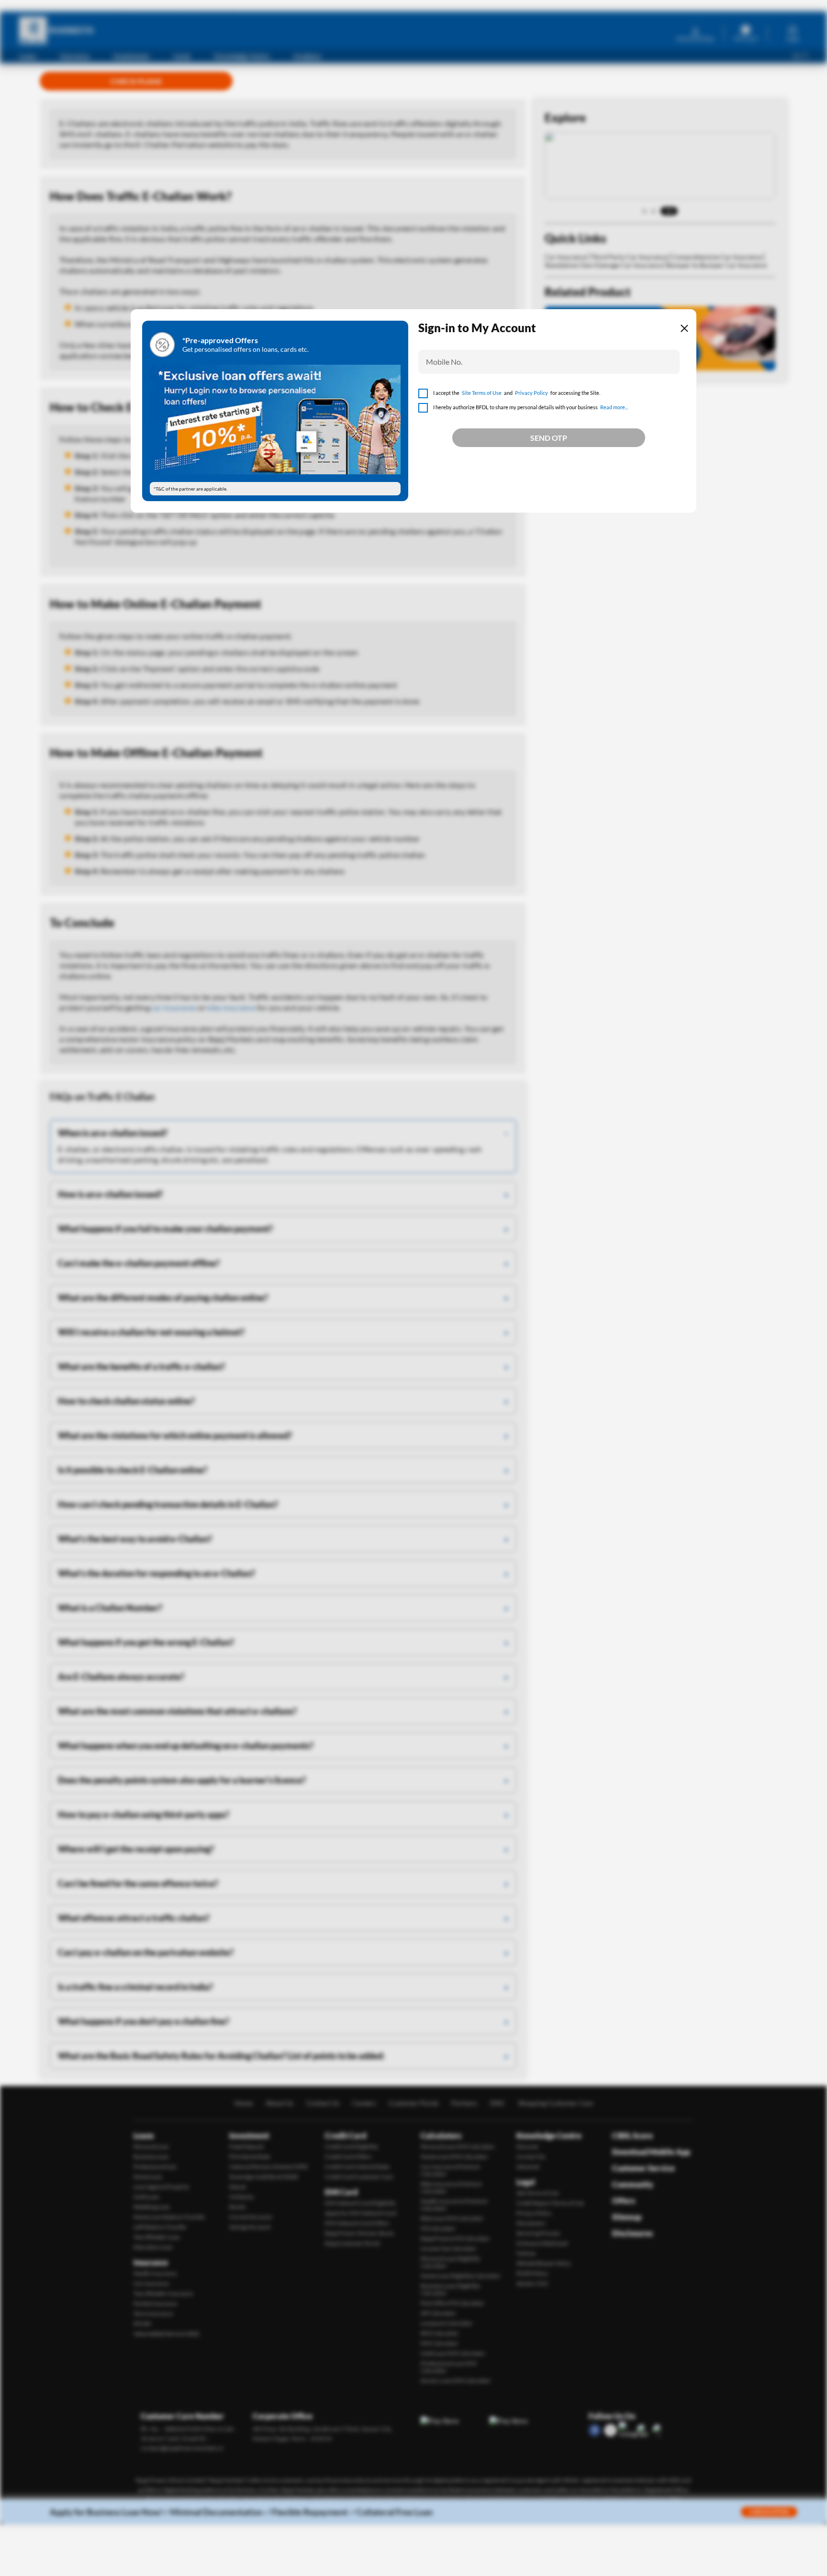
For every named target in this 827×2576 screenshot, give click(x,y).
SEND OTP (549, 438)
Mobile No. (444, 362)
